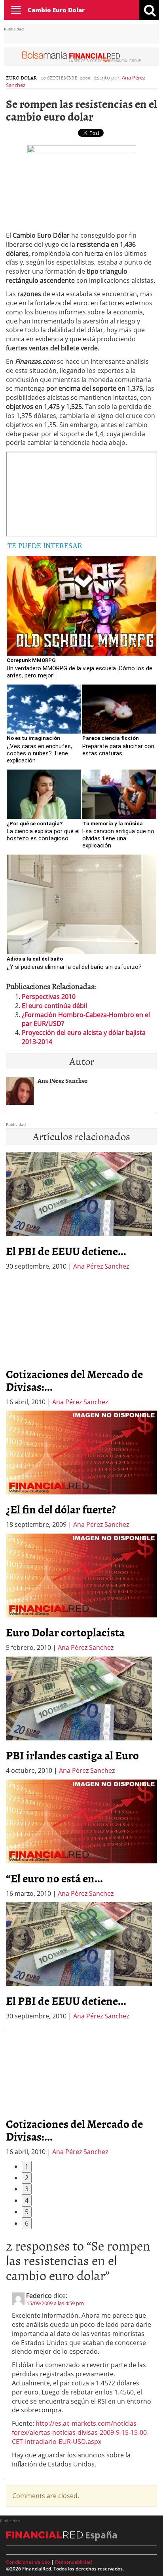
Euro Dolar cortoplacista (65, 1632)
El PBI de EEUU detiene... (66, 1251)
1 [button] (27, 2166)
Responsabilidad (73, 2562)
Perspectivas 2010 (49, 997)
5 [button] (27, 2212)
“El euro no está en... (54, 1878)
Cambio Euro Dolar (56, 10)
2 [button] (27, 2178)
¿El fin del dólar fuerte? (61, 1509)
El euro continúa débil (54, 1006)
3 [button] (27, 2189)
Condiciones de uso (28, 2562)
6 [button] (27, 2223)
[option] (81, 1341)
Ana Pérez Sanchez (101, 1266)
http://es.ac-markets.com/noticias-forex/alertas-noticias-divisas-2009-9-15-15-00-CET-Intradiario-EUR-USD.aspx (80, 2432)
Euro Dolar (21, 78)
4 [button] (27, 2200)
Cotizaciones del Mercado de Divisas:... (74, 1380)
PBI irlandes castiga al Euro (72, 1755)
